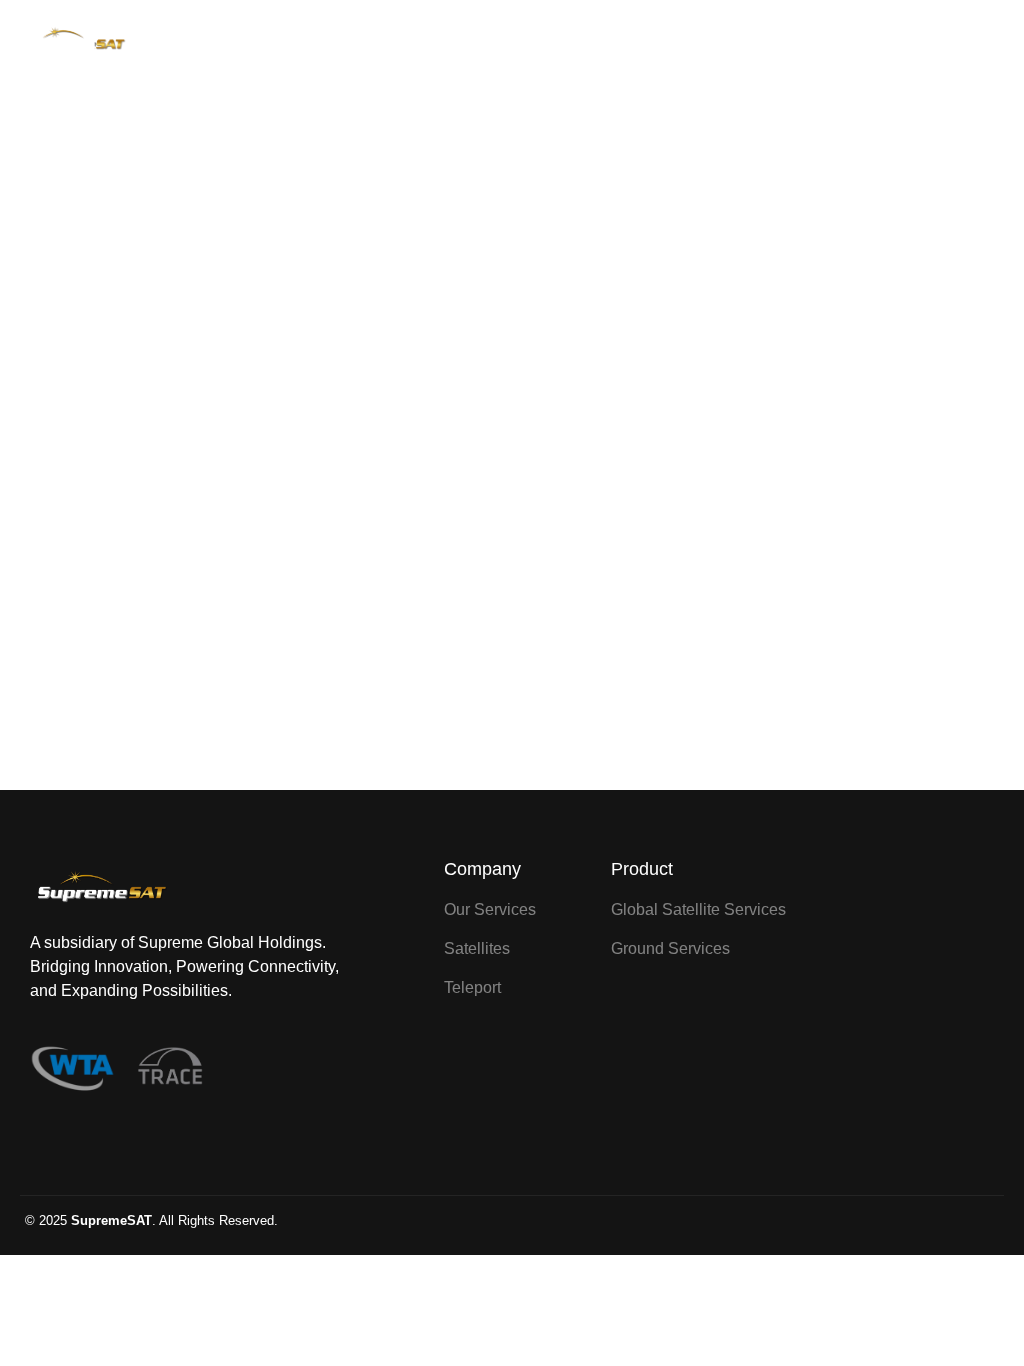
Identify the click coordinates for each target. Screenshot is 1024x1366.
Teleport (685, 43)
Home (452, 43)
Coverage (605, 43)
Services (523, 43)
